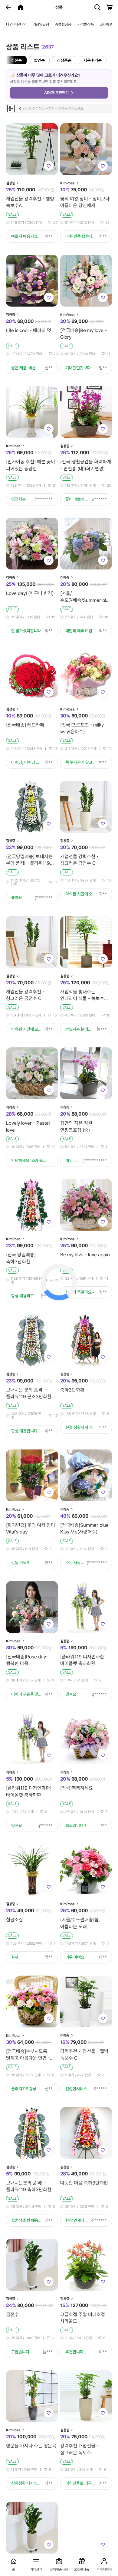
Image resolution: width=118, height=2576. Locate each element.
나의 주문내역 (16, 24)
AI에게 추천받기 (56, 93)
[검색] (97, 7)
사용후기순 (93, 60)
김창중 (11, 183)
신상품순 (64, 60)
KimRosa (67, 183)
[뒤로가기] (8, 7)
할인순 (39, 60)
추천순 (16, 60)
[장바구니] (110, 7)
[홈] (21, 7)
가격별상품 (86, 24)
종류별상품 (63, 24)
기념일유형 (41, 24)
